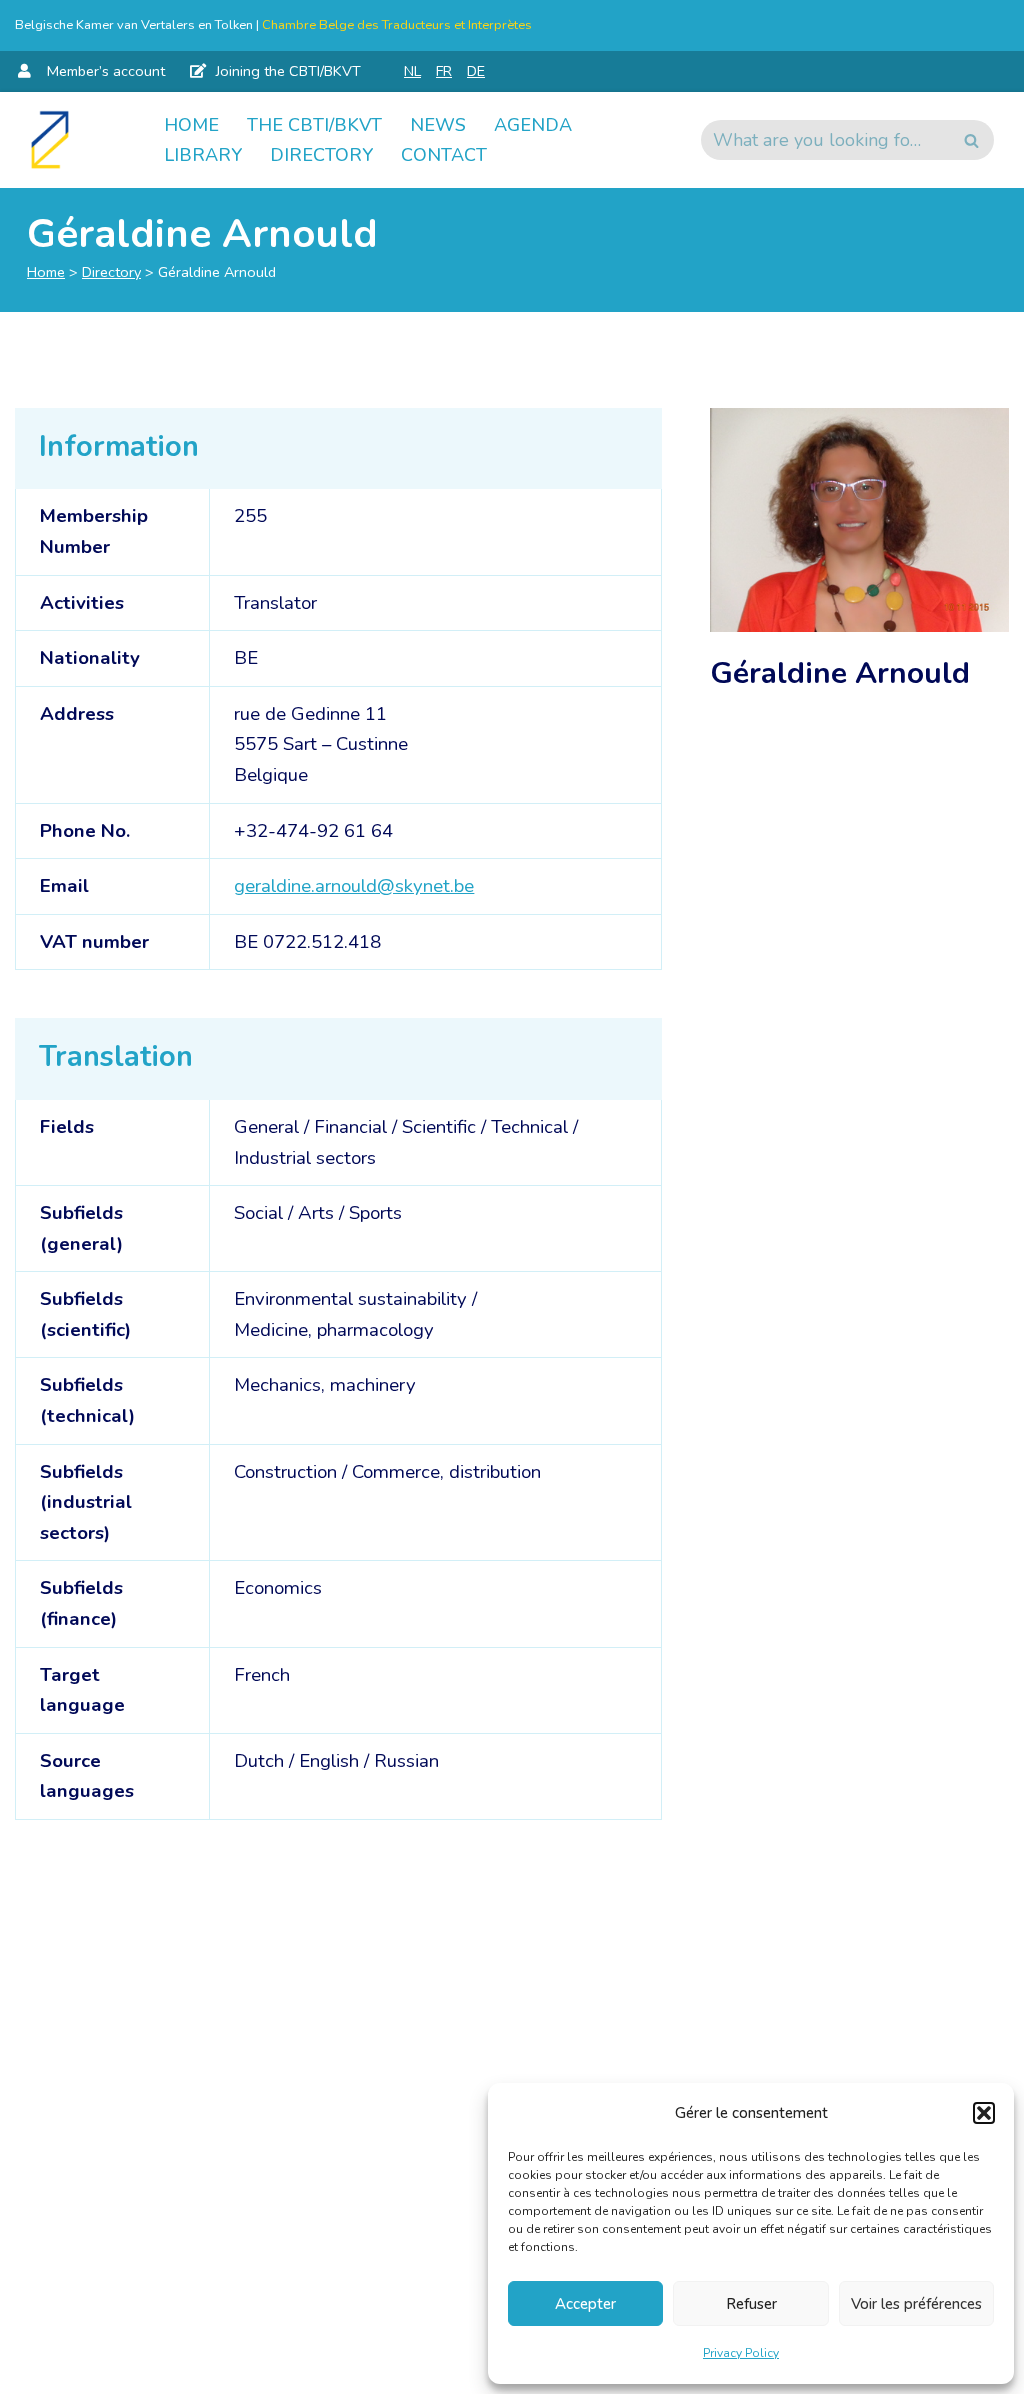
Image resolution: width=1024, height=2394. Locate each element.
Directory (321, 155)
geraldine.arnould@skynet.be (354, 886)
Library (203, 155)
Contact (444, 155)
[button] (984, 2113)
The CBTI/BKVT (314, 125)
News (438, 125)
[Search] (971, 140)
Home (191, 125)
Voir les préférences (916, 2304)
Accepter (585, 2304)
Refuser (751, 2304)
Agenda (533, 125)
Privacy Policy (741, 2353)
